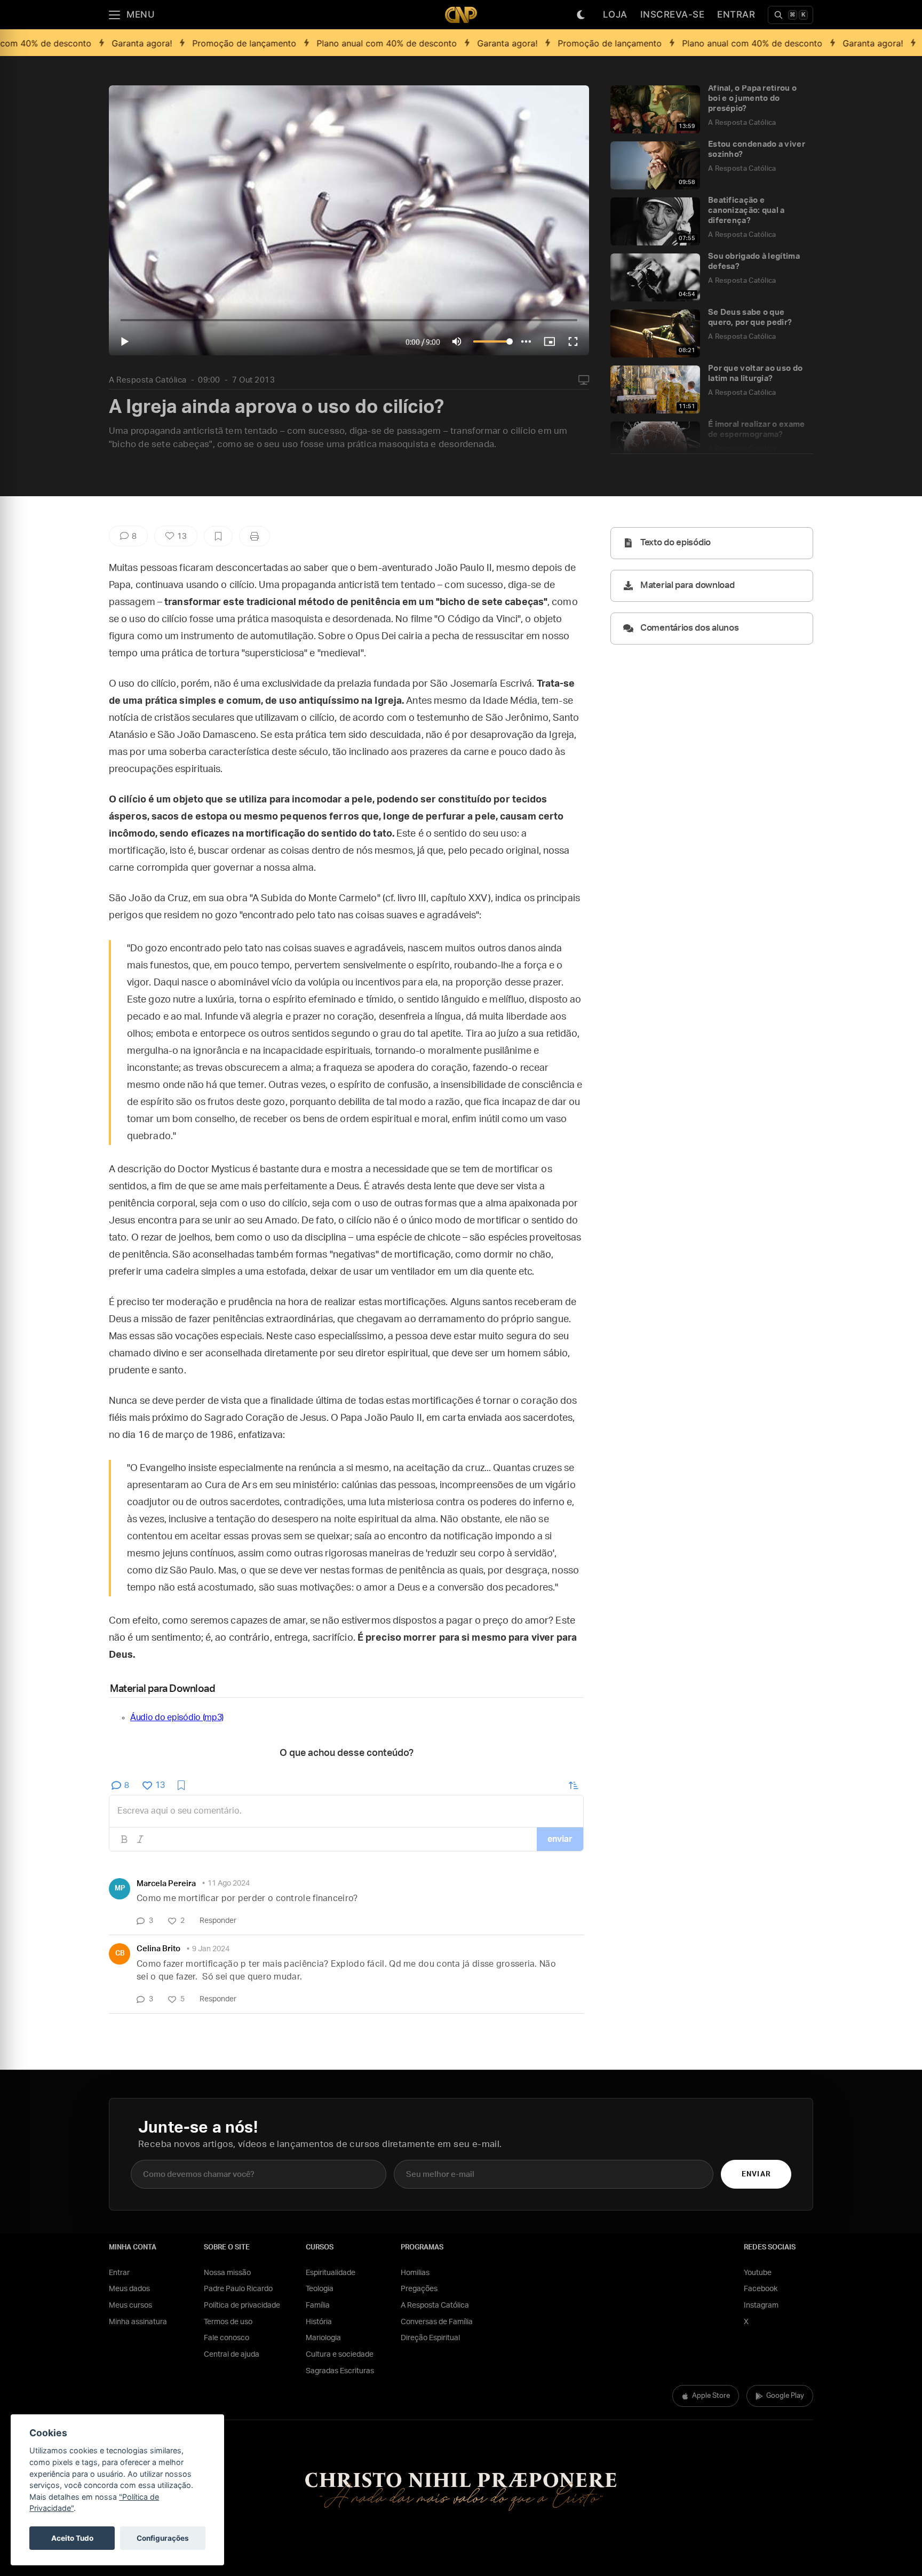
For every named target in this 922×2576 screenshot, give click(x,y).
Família (318, 2305)
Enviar (756, 2175)
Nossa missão (227, 2273)
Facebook (761, 2289)
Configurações (163, 2538)
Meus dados (129, 2289)
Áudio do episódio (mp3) (177, 1718)
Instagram (761, 2305)
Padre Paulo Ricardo (238, 2289)
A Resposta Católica (148, 380)
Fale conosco (226, 2338)
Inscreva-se (673, 14)
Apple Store (711, 2396)
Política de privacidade (242, 2305)
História (319, 2322)
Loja (615, 14)
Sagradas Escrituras (340, 2371)
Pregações (419, 2289)
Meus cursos (130, 2305)
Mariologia (323, 2338)
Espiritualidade (331, 2273)
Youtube (758, 2273)
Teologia (320, 2289)
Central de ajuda (232, 2355)
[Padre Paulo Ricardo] (461, 15)
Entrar (736, 14)
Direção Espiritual (430, 2338)
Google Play (785, 2396)
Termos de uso (228, 2322)
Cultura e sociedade (340, 2355)
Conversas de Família (437, 2322)
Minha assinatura (138, 2322)
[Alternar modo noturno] (581, 15)
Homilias (415, 2273)
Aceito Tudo (72, 2538)
